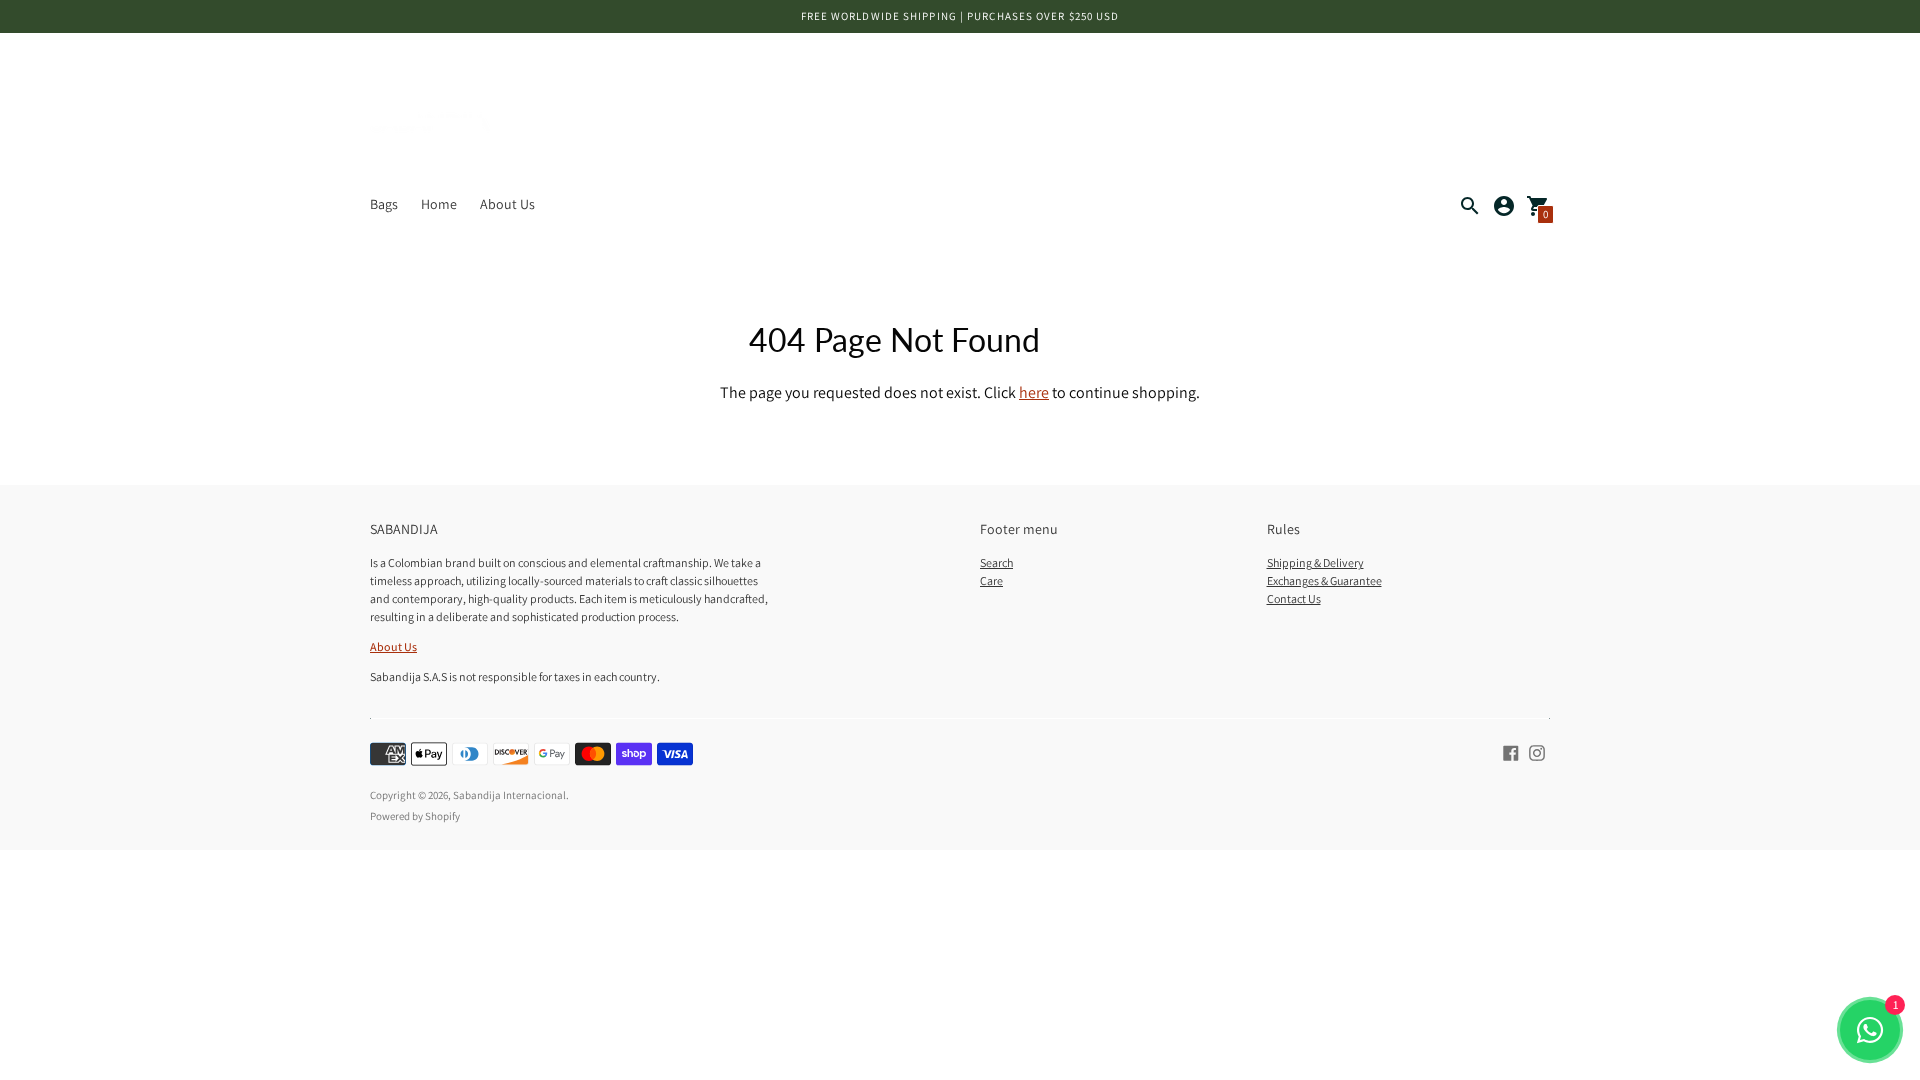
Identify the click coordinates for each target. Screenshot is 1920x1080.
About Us (507, 204)
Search (996, 562)
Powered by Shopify (415, 816)
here (1034, 392)
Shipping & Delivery (1315, 562)
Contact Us (1294, 598)
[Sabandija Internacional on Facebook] (1511, 751)
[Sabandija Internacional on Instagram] (1537, 751)
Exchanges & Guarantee (1324, 580)
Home (439, 204)
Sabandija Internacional (509, 795)
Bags (384, 204)
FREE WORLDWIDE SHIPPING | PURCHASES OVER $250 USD (960, 16)
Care (991, 580)
